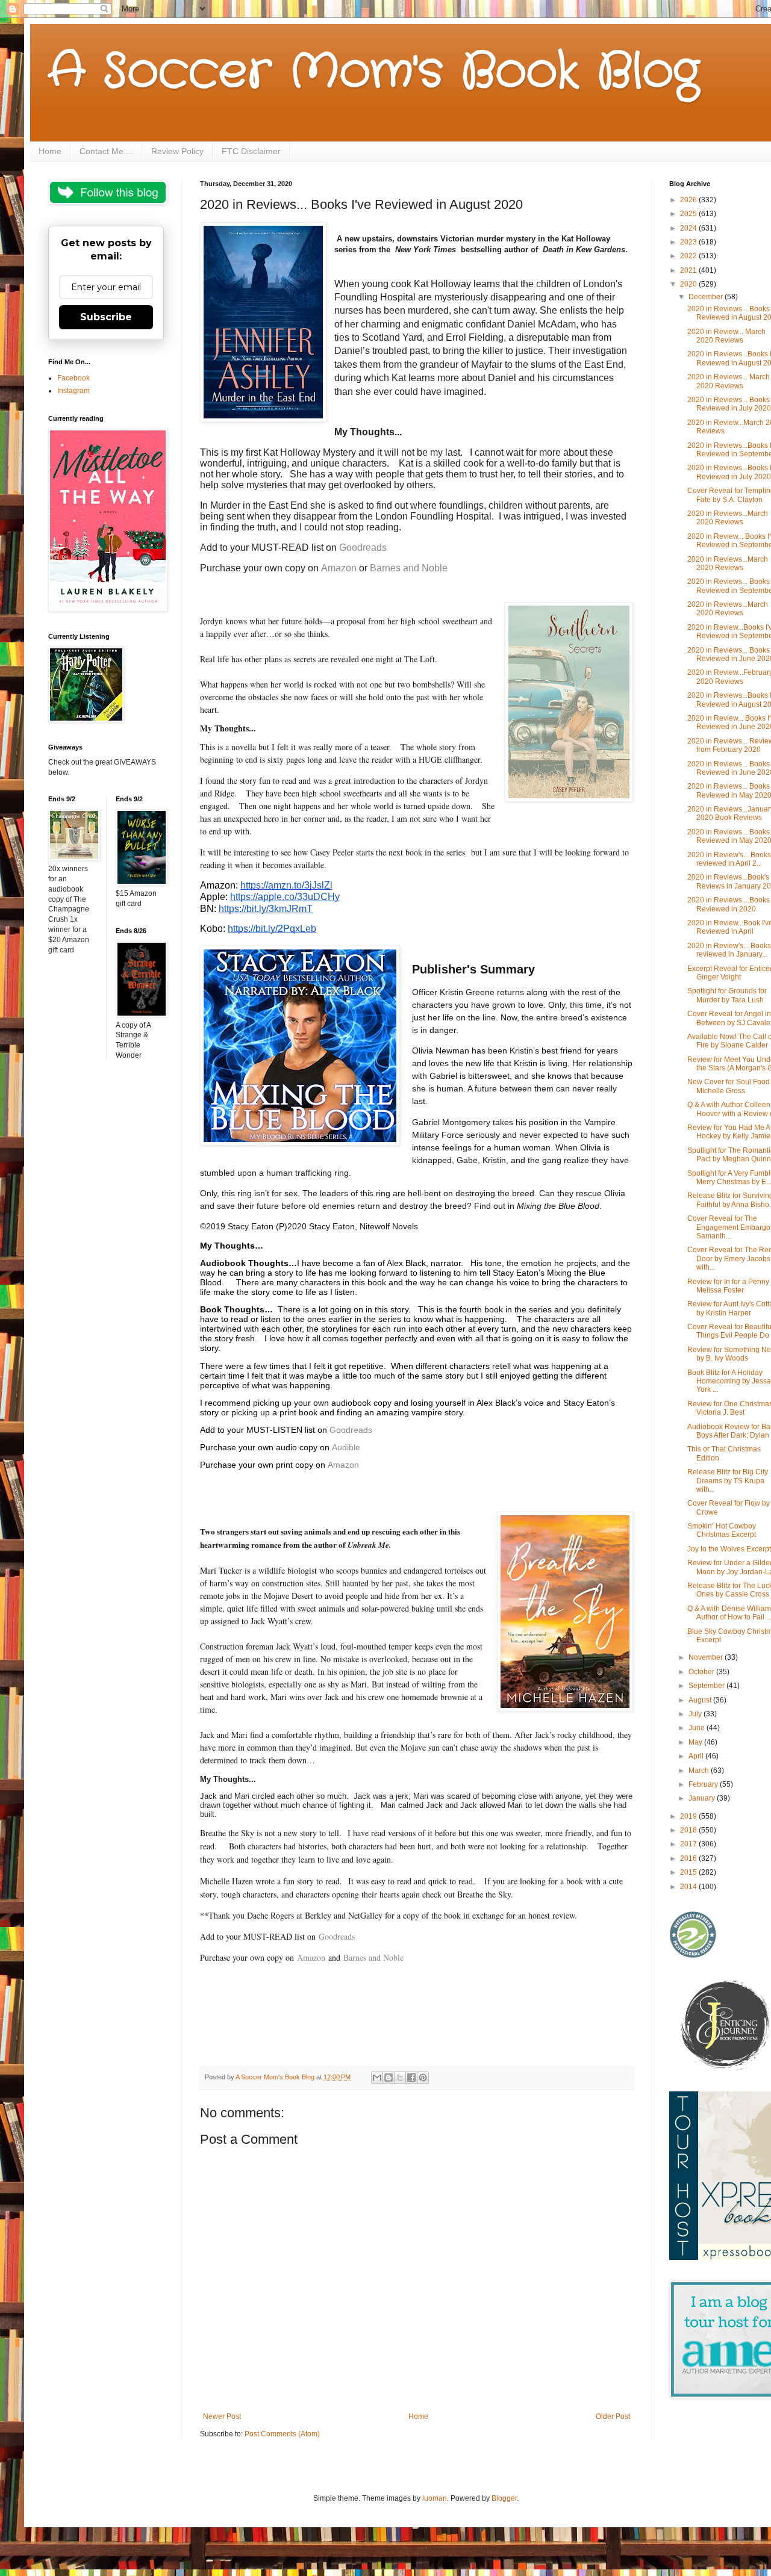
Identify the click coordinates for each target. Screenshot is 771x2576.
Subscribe (106, 317)
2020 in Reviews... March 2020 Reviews (729, 381)
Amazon (343, 1465)
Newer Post (222, 2416)
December (707, 297)
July (696, 1714)
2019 (689, 1816)
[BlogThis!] (389, 2078)
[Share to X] (400, 2078)
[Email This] (377, 2078)
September (707, 1686)
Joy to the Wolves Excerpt (729, 1549)
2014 (689, 1887)
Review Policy (177, 151)
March (700, 1771)
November (707, 1657)
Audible (346, 1447)
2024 (689, 228)
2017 (689, 1844)
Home (50, 151)
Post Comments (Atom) (282, 2434)
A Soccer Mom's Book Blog (374, 72)
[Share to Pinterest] (423, 2078)
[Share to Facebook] (411, 2078)
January (703, 1798)
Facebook (73, 378)
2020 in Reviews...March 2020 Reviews (728, 518)
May (696, 1742)
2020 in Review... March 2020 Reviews (726, 336)
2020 (689, 284)
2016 (689, 1858)
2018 (689, 1830)
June (698, 1728)
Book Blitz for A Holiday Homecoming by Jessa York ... (729, 1381)
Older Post (613, 2416)
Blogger (504, 2498)
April (697, 1756)
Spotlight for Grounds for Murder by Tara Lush (727, 995)
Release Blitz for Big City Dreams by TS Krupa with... (728, 1481)
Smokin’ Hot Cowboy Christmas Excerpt (722, 1530)
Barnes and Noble (409, 568)
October (702, 1672)
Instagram (73, 391)
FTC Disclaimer (251, 151)
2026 (689, 200)
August (701, 1700)
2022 (689, 256)
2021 (689, 270)
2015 (689, 1872)
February (704, 1784)
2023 (689, 242)
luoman (435, 2498)
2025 (689, 214)
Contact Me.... (106, 151)
